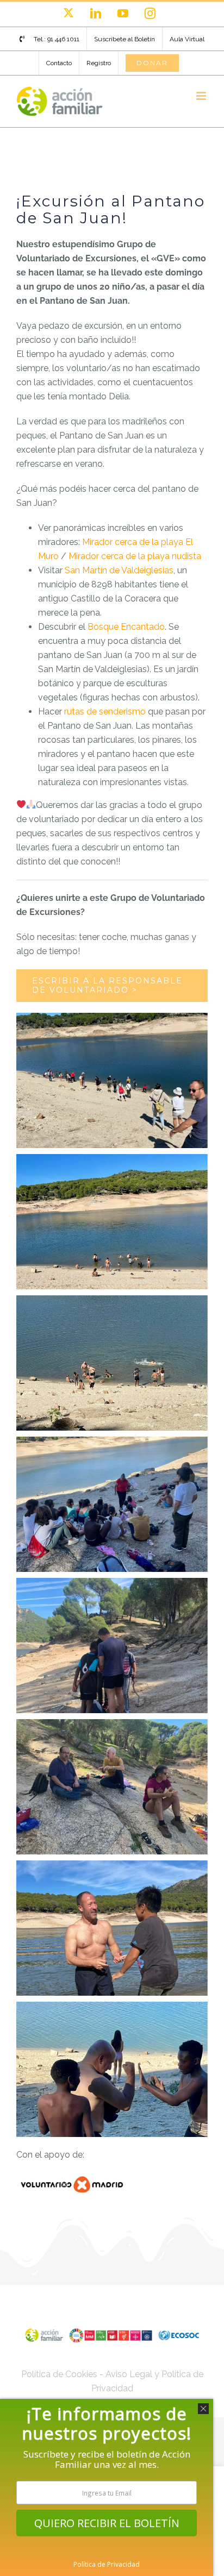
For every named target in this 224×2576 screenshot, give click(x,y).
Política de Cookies (59, 2374)
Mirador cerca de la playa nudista (135, 556)
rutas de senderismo (105, 712)
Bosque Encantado (126, 627)
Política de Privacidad (107, 2564)
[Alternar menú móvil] (202, 96)
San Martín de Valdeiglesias (119, 570)
